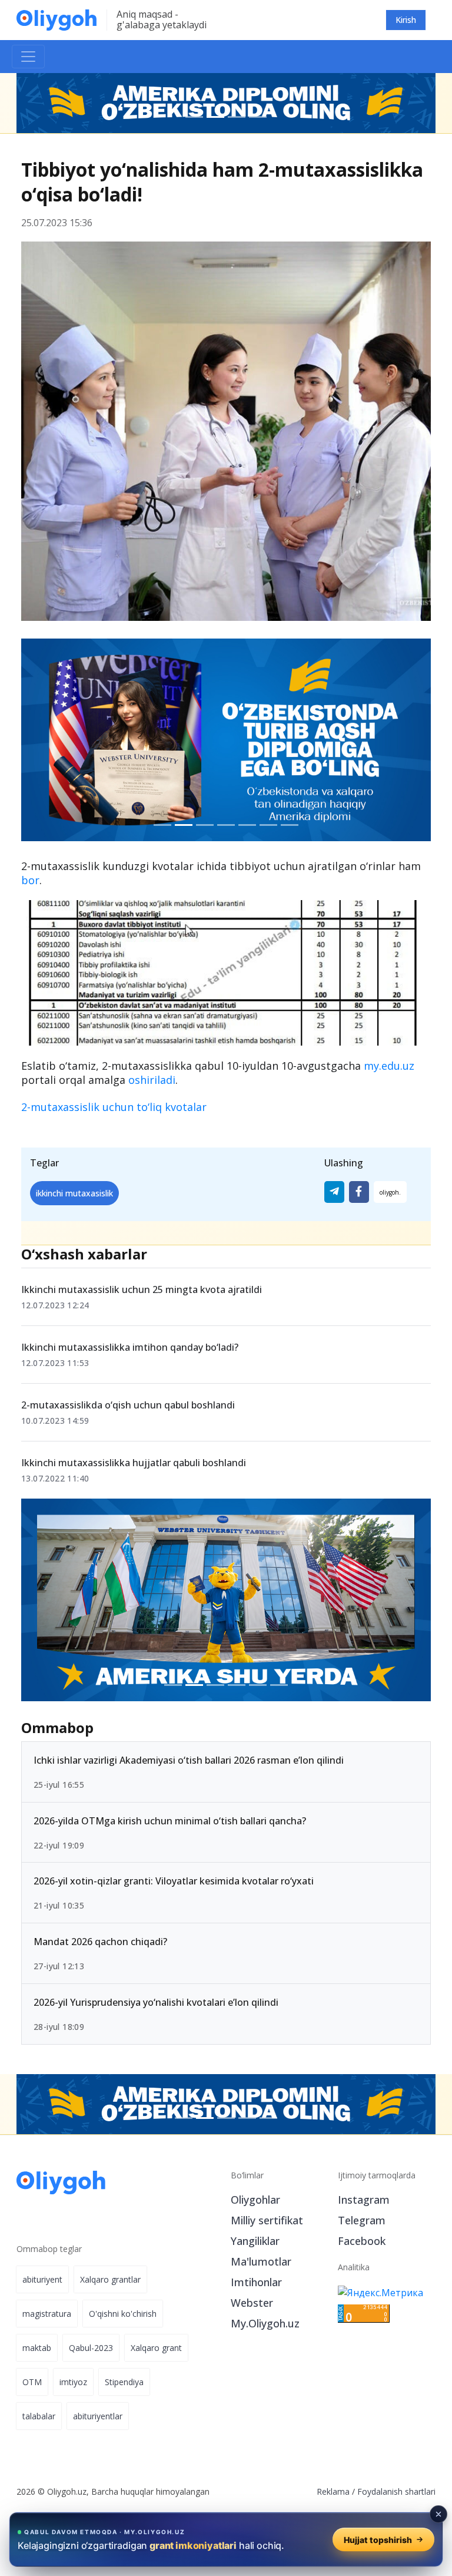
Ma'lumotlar (261, 2261)
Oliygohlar (255, 2200)
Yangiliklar (255, 2241)
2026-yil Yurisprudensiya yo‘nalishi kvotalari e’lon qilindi (156, 2002)
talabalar (39, 2416)
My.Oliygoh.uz (265, 2323)
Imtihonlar (256, 2282)
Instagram (364, 2200)
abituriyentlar (98, 2416)
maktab (37, 2348)
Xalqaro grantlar (110, 2279)
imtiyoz (73, 2382)
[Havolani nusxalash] (390, 1192)
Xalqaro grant (156, 2348)
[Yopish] (438, 2514)
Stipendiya (124, 2382)
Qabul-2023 (91, 2348)
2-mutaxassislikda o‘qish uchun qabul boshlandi (128, 1405)
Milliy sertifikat (267, 2220)
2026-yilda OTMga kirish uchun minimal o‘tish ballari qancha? (170, 1820)
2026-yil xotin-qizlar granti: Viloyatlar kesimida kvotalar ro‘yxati (174, 1881)
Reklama (333, 2491)
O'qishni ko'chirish (123, 2314)
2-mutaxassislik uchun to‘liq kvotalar (114, 1107)
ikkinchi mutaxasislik (74, 1193)
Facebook (362, 2241)
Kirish (406, 20)
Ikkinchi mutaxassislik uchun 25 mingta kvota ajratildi (142, 1289)
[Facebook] (359, 1192)
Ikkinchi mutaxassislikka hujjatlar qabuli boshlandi (134, 1463)
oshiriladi (152, 1080)
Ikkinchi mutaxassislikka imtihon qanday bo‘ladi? (130, 1347)
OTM (32, 2382)
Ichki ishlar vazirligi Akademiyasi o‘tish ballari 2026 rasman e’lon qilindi (189, 1760)
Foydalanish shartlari (396, 2491)
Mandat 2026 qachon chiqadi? (100, 1942)
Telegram (362, 2220)
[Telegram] (334, 1192)
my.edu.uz (389, 1066)
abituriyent (42, 2279)
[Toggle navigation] (28, 57)
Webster (252, 2303)
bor (30, 880)
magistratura (47, 2314)
